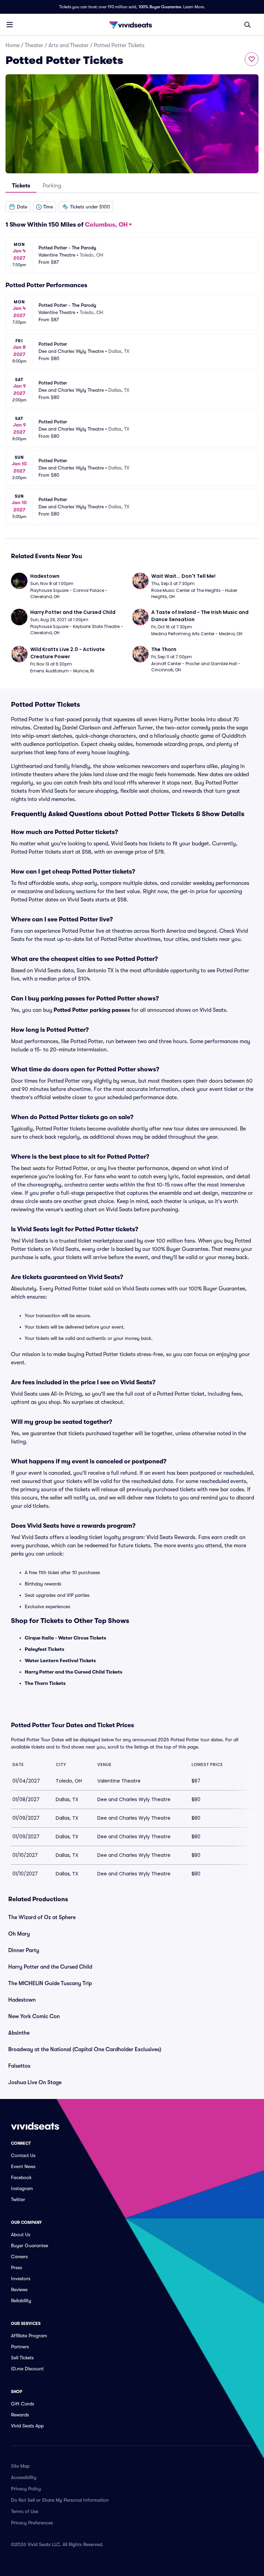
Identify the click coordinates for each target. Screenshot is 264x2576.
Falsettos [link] (19, 2066)
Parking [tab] (52, 186)
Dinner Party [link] (24, 1950)
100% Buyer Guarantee (160, 7)
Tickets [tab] (21, 186)
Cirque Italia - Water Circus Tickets (65, 1638)
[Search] (247, 25)
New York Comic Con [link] (34, 2016)
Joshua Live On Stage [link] (35, 2082)
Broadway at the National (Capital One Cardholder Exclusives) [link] (85, 2049)
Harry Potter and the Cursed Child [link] (50, 1967)
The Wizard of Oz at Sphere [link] (42, 1917)
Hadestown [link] (22, 2000)
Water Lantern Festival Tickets (60, 1660)
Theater (34, 45)
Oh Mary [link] (19, 1934)
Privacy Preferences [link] (32, 2523)
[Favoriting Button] (252, 59)
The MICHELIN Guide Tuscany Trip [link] (50, 1983)
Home (13, 45)
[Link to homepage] (132, 25)
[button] (18, 207)
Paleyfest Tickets (45, 1649)
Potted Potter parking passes (92, 1010)
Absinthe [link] (19, 2033)
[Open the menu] (10, 24)
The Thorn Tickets (45, 1683)
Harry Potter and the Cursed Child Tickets (74, 1672)
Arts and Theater (69, 45)
